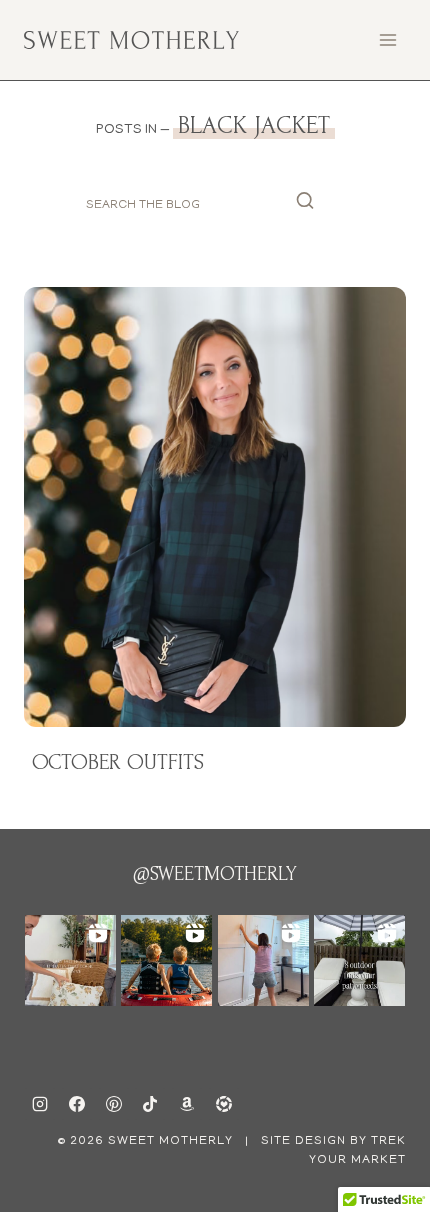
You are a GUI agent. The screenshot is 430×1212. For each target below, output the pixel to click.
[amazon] (187, 1104)
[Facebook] (77, 1104)
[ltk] (224, 1104)
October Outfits (118, 762)
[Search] (305, 205)
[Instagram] (40, 1104)
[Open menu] (387, 39)
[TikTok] (150, 1104)
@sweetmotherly (215, 874)
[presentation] (215, 506)
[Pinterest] (114, 1104)
